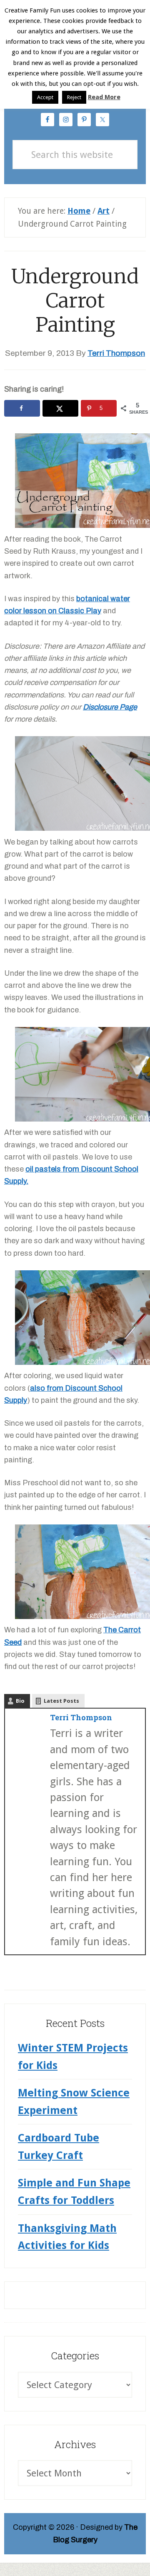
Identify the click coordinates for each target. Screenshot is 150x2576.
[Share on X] (60, 408)
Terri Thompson (81, 1717)
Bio (20, 1701)
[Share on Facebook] (22, 408)
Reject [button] (74, 97)
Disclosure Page (110, 707)
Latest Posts (61, 1701)
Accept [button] (45, 97)
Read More (104, 97)
